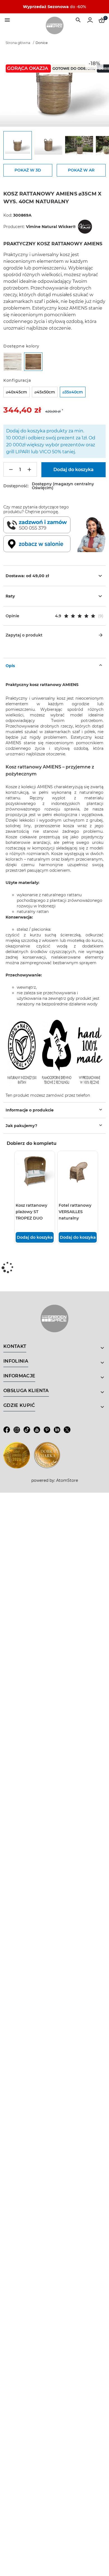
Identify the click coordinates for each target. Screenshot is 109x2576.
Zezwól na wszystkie (22, 1317)
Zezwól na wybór (53, 1317)
